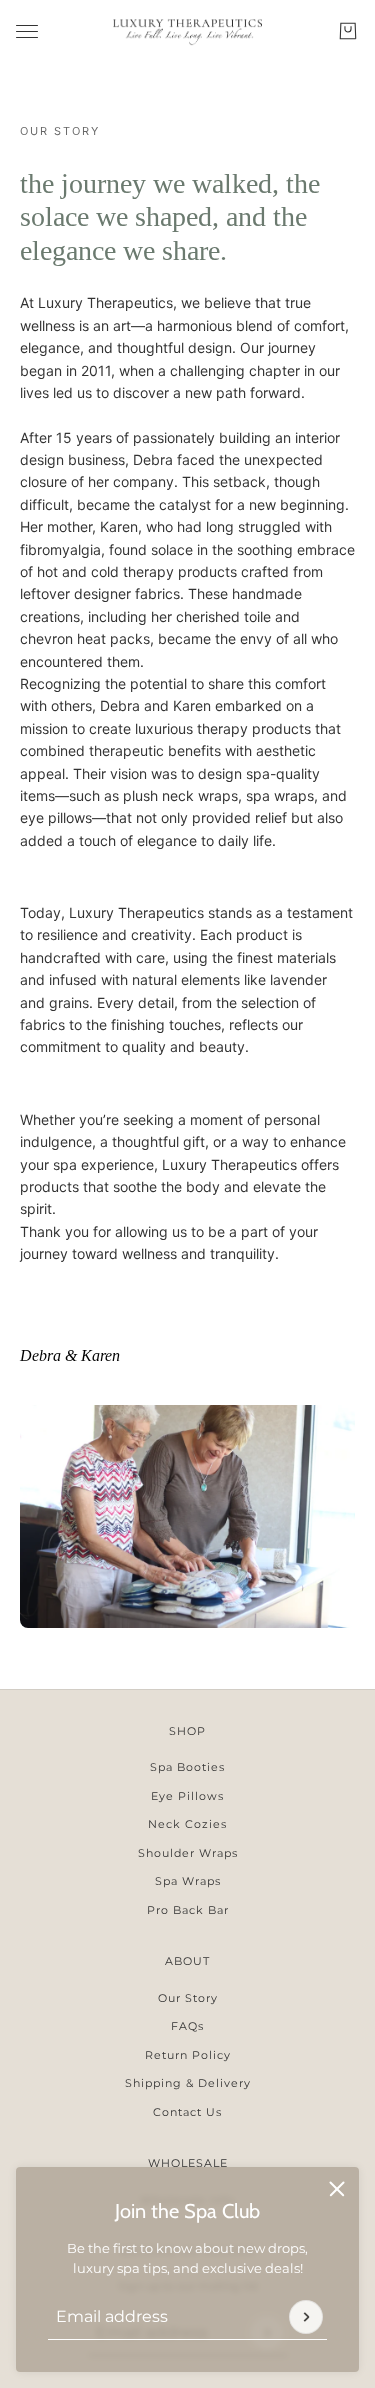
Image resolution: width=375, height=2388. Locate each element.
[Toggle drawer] (27, 31)
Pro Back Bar (188, 1910)
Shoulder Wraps (188, 1853)
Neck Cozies (187, 1824)
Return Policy (188, 2055)
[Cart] (348, 31)
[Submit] (306, 2317)
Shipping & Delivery (188, 2083)
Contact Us (187, 2112)
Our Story (188, 1998)
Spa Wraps (188, 1881)
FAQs (187, 2026)
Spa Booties (187, 1767)
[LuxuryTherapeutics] (187, 31)
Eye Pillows (187, 1796)
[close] (337, 2189)
